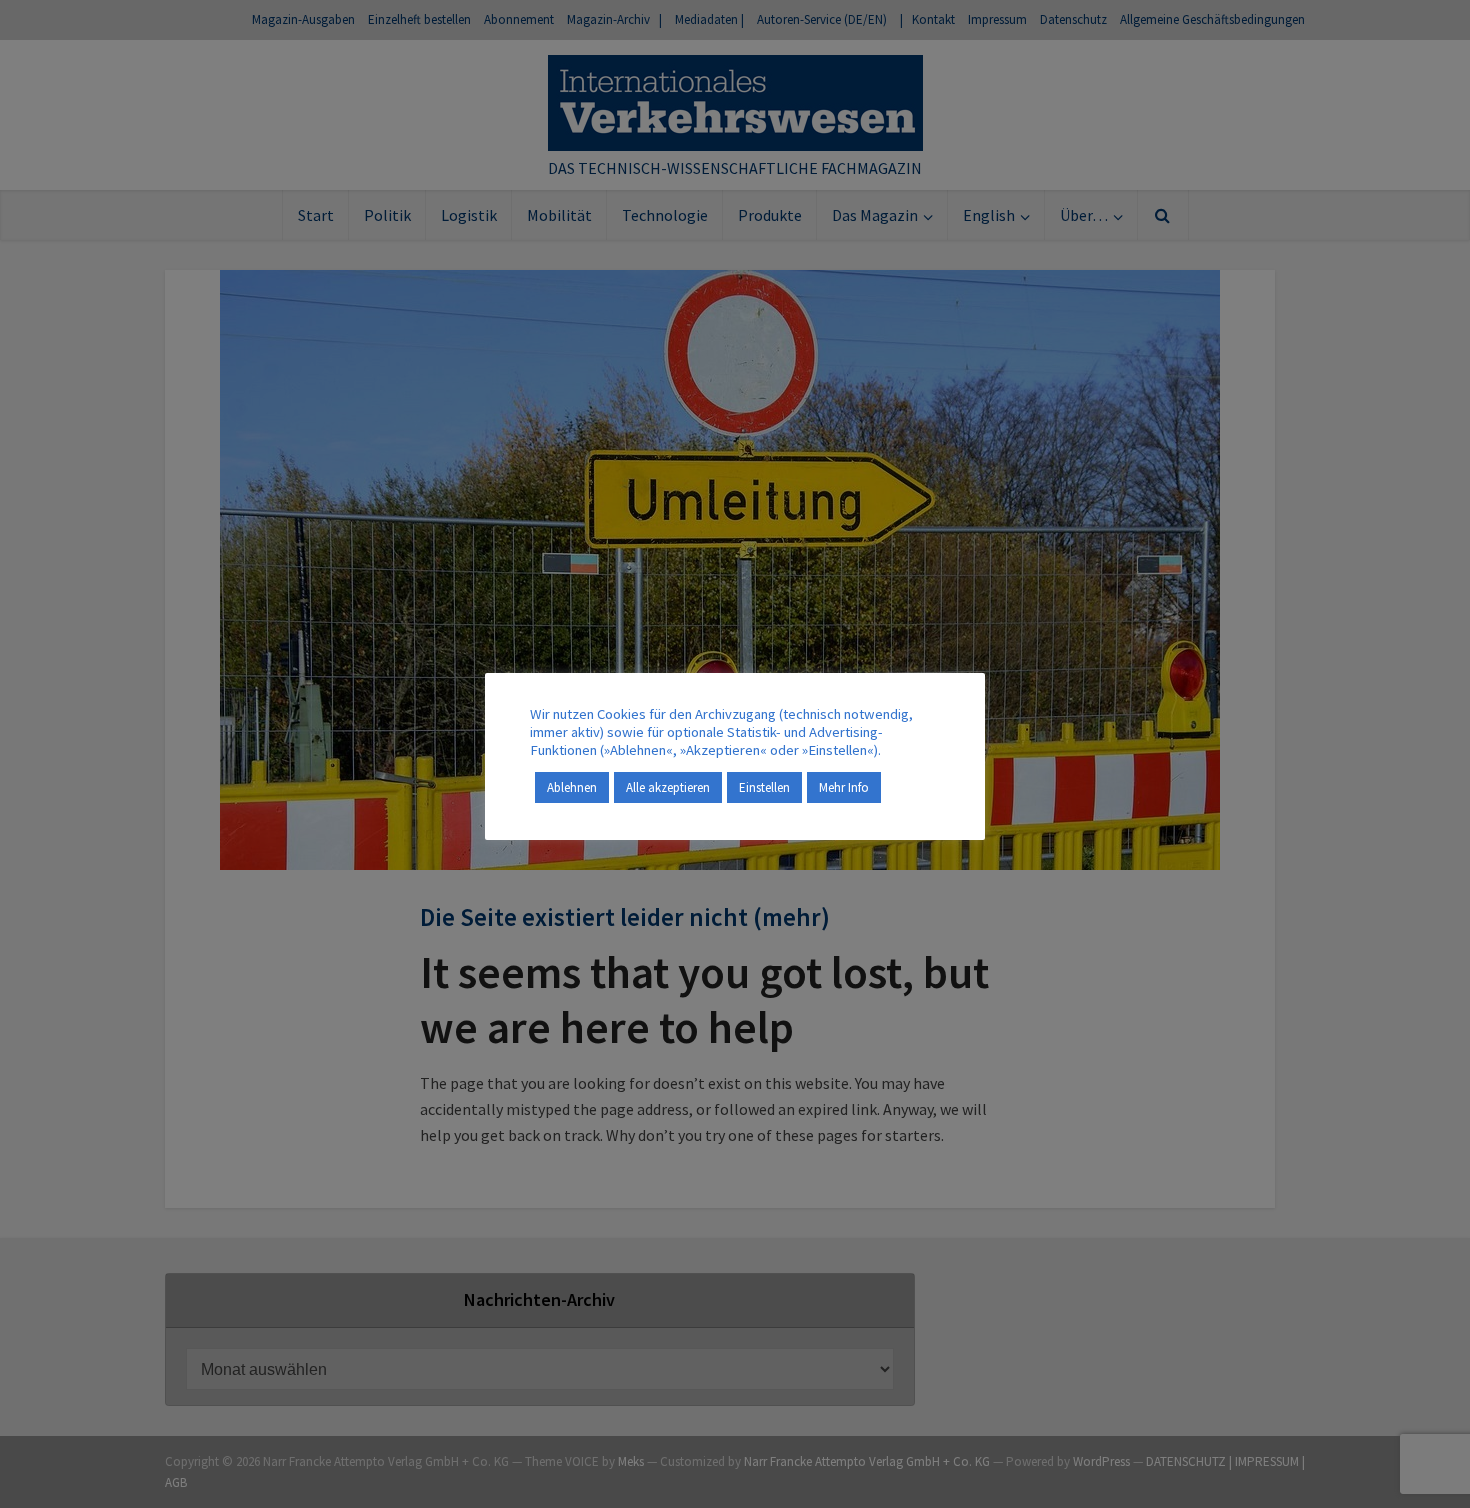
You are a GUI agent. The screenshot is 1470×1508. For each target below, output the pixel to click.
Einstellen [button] (764, 787)
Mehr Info (844, 787)
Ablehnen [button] (572, 787)
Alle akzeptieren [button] (668, 787)
